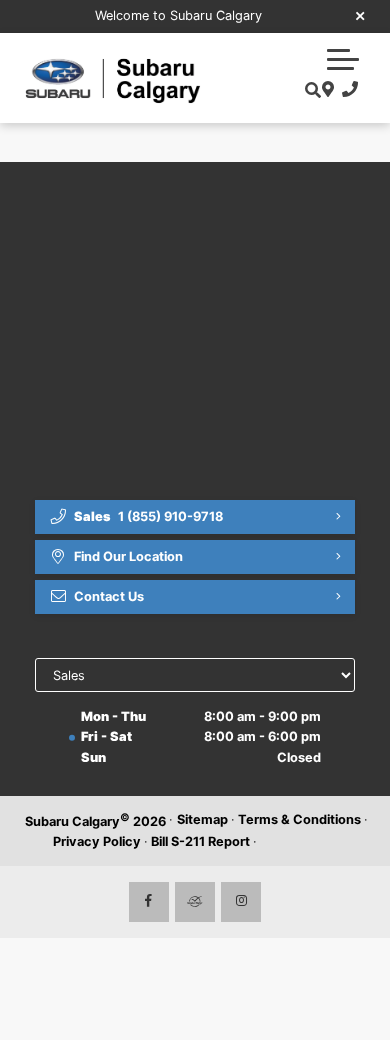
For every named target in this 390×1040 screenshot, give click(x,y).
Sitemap (202, 819)
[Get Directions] (325, 90)
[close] (361, 15)
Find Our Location (128, 556)
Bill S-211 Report (200, 841)
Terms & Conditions (299, 819)
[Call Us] (346, 90)
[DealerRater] (195, 902)
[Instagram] (241, 902)
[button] (343, 59)
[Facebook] (149, 902)
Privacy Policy (97, 841)
